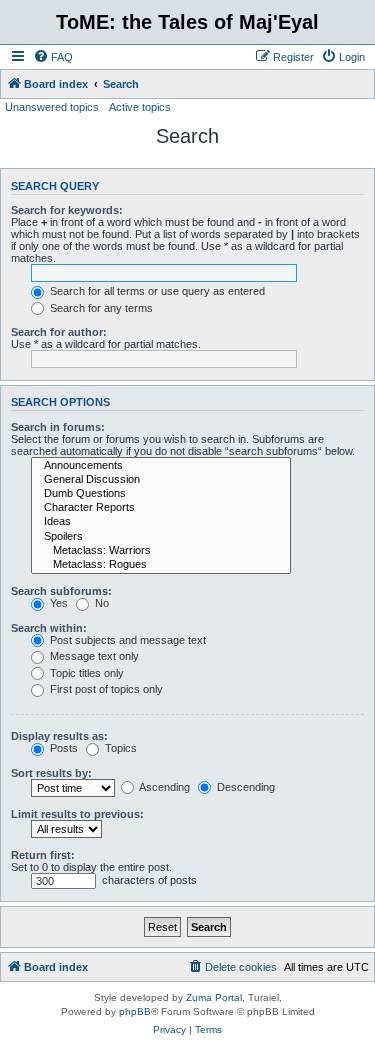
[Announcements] (161, 466)
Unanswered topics (52, 107)
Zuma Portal (214, 997)
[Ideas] (161, 522)
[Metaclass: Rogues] (161, 565)
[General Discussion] (161, 480)
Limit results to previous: (77, 814)
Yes (57, 603)
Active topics (140, 107)
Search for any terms (100, 308)
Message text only (93, 656)
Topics (119, 748)
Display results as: (59, 736)
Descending (244, 787)
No (100, 603)
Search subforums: (61, 591)
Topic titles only (85, 673)
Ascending (163, 787)
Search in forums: (58, 427)
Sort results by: (51, 773)
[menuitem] (53, 57)
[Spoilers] (161, 537)
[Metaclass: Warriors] (161, 551)
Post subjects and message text (126, 640)
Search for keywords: (67, 210)
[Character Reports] (161, 508)
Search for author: (59, 332)
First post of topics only (105, 689)
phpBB (135, 1011)
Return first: (43, 855)
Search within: (49, 628)
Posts (62, 748)
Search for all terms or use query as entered (156, 291)
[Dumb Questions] (161, 494)
